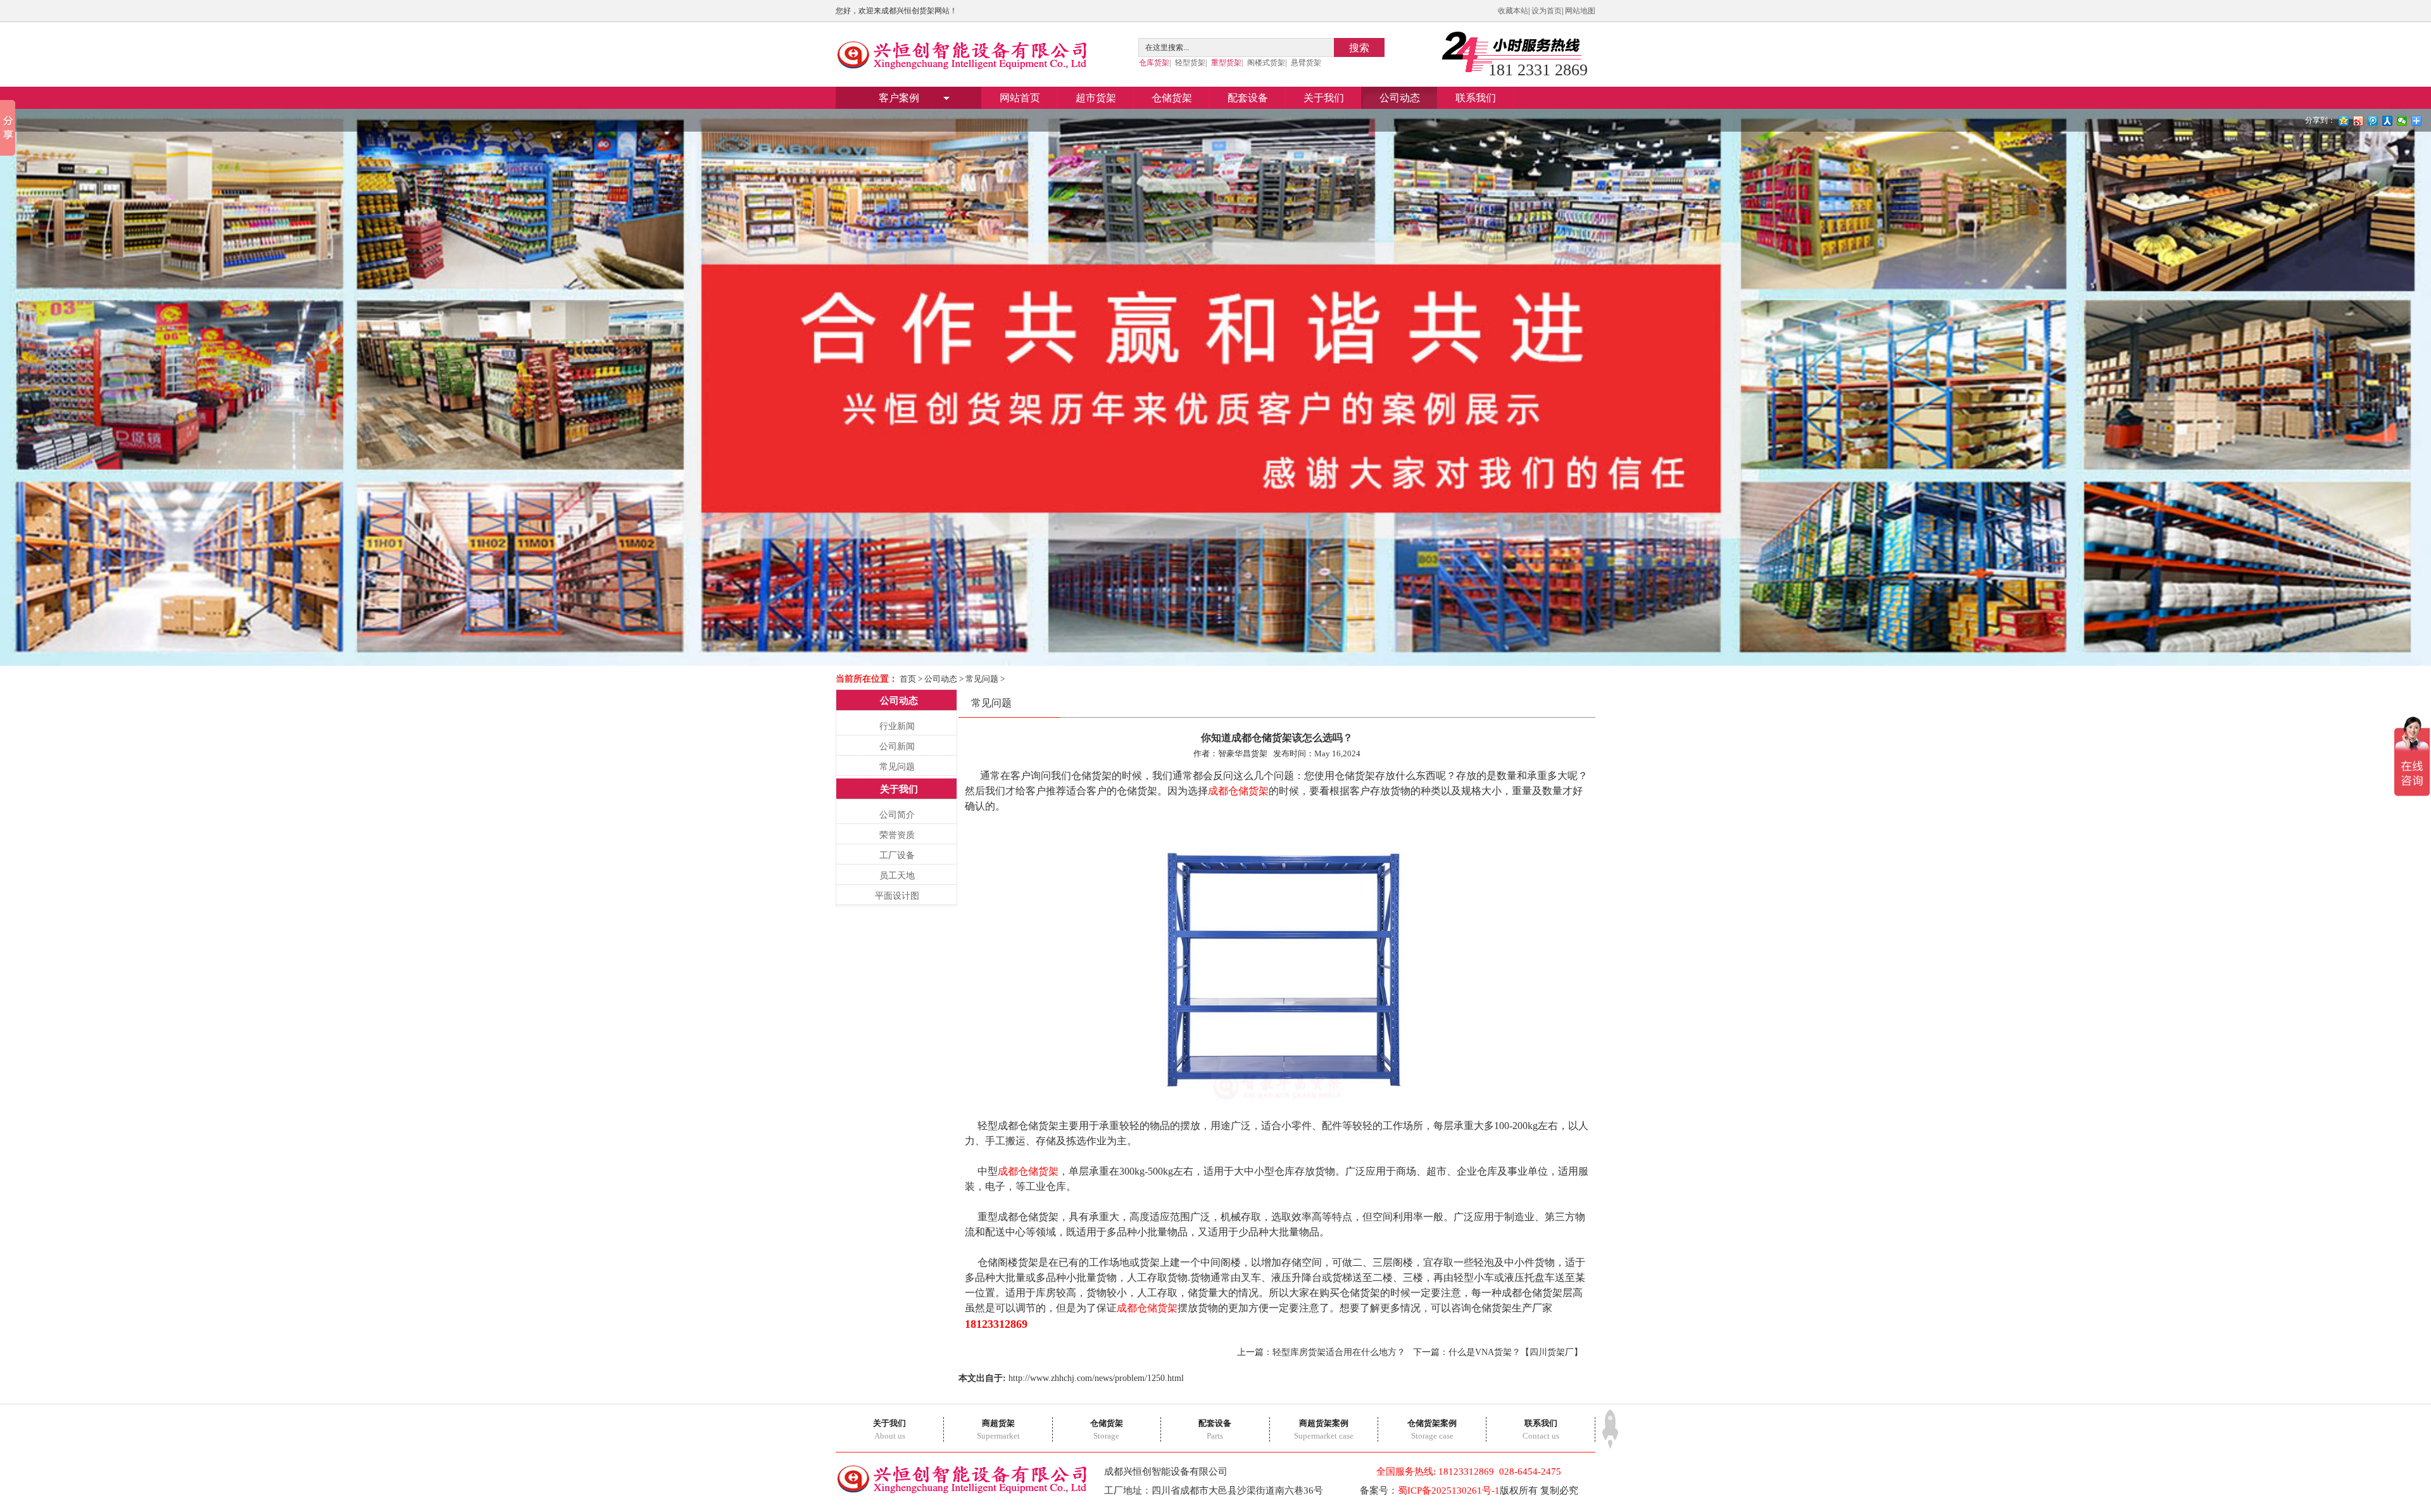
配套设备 (1248, 98)
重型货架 (1226, 63)
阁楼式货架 (1266, 63)
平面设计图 (897, 896)
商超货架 (998, 1423)
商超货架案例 (1324, 1423)
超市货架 (1096, 98)
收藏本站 (1513, 11)
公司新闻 (897, 747)
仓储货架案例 (1432, 1423)
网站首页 (1020, 98)
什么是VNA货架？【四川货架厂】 (1516, 1352)
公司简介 (897, 815)
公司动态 (1400, 98)
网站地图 (1580, 11)
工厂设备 (897, 855)
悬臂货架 (1306, 63)
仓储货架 (1172, 98)
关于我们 (1324, 98)
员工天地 (897, 876)
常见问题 (982, 679)
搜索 (1359, 48)
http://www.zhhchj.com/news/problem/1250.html (1096, 1378)
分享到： (2320, 120)
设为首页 (1547, 11)
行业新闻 (897, 726)
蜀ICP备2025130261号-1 (1449, 1490)
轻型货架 (1190, 63)
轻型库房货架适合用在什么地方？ (1339, 1352)
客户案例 (899, 98)
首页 (908, 679)
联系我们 (1476, 98)
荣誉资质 (897, 835)
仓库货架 (1154, 63)
